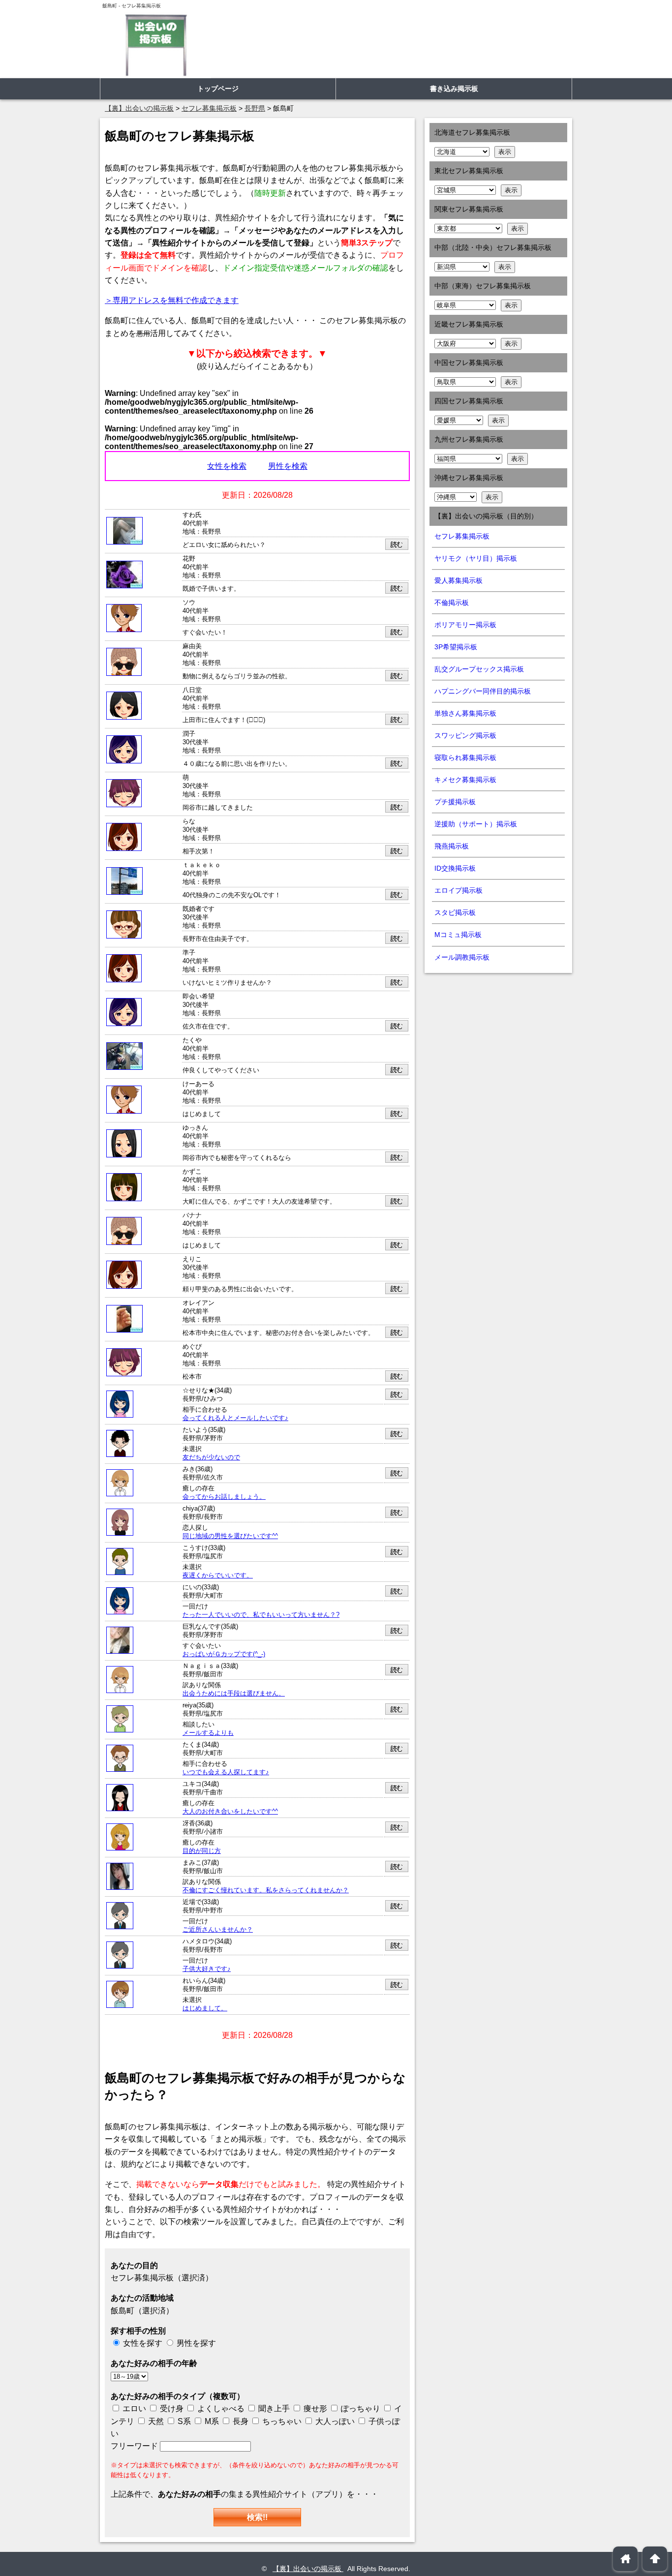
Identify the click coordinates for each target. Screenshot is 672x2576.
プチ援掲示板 (455, 802)
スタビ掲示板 (455, 912)
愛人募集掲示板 (458, 580)
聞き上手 (274, 2409)
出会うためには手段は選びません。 (234, 1694)
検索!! (257, 2517)
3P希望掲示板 (456, 647)
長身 (240, 2421)
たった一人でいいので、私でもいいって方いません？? (261, 1615)
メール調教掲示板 (462, 957)
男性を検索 (288, 466)
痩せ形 (315, 2409)
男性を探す (196, 2343)
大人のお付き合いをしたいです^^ (230, 1812)
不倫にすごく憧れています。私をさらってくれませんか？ (266, 1890)
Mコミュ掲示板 (458, 935)
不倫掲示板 (452, 603)
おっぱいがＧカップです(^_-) (224, 1654)
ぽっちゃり (360, 2409)
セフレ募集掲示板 (462, 536)
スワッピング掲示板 (465, 735)
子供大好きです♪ (207, 1969)
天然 (155, 2421)
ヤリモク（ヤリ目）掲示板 (476, 558)
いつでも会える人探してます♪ (226, 1772)
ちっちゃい (281, 2421)
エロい (133, 2409)
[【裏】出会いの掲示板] (155, 45)
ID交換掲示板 (455, 868)
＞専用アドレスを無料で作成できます (172, 300)
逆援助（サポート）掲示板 (476, 824)
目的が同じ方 (202, 1851)
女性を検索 (227, 466)
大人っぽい (334, 2421)
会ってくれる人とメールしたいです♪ (235, 1418)
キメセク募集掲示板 (465, 780)
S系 (183, 2421)
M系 (211, 2421)
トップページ (218, 89)
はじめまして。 (205, 2008)
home (626, 2559)
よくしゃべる (221, 2409)
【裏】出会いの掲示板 (308, 2569)
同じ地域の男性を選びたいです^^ (230, 1536)
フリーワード (135, 2446)
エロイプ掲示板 (458, 890)
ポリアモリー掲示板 (465, 625)
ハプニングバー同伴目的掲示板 (483, 691)
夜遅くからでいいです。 (218, 1576)
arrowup (655, 2559)
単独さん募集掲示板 (465, 713)
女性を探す (143, 2343)
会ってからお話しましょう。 (224, 1497)
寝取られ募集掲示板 (465, 758)
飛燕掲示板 (452, 846)
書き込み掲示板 (454, 89)
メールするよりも (208, 1733)
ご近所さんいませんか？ (218, 1930)
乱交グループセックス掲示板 (479, 669)
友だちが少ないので (211, 1457)
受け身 (172, 2409)
